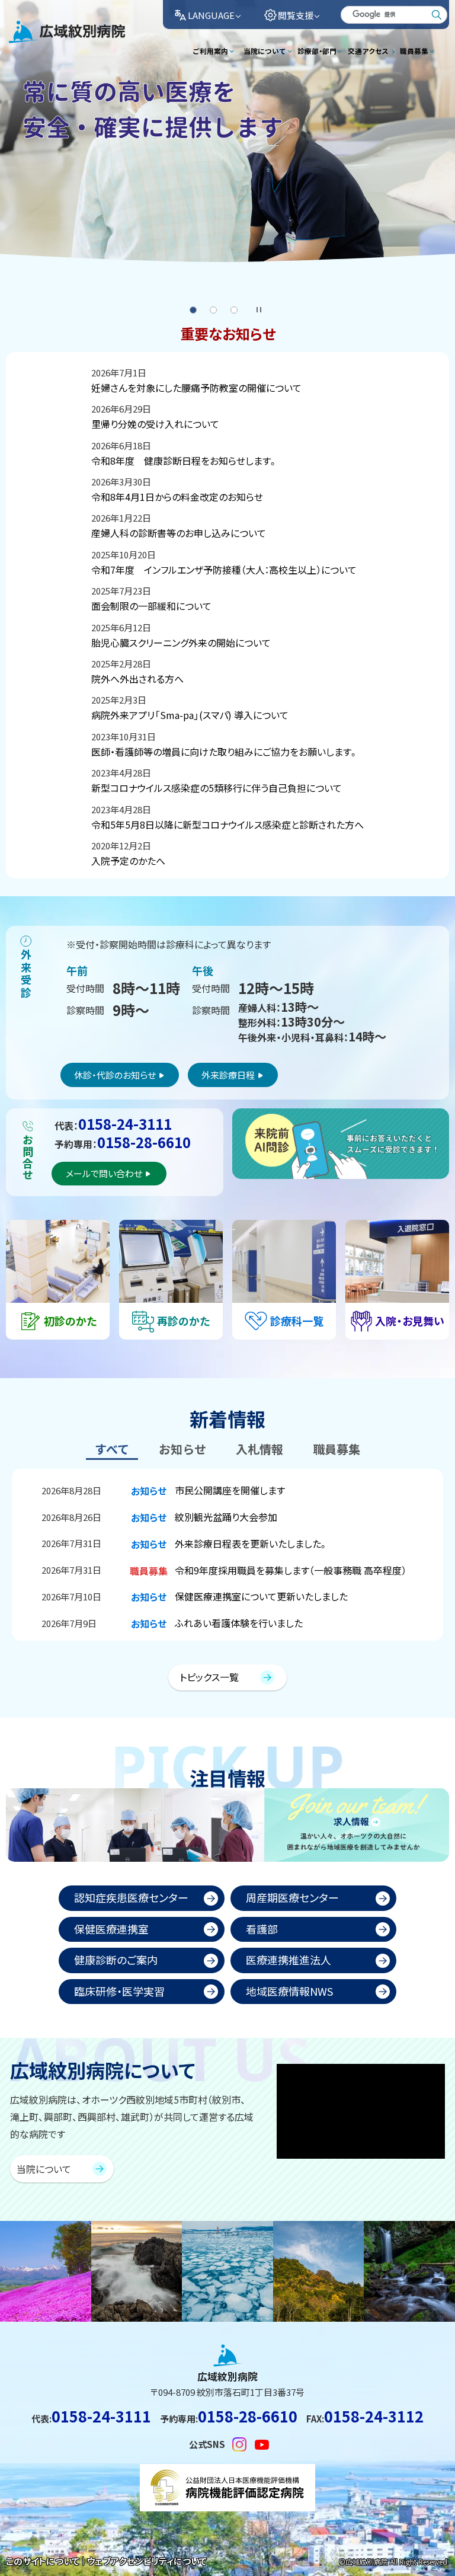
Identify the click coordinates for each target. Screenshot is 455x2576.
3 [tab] (234, 310)
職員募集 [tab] (337, 1449)
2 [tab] (213, 310)
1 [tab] (193, 310)
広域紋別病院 (37, 42)
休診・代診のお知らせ (115, 1075)
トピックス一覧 (209, 1677)
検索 (437, 15)
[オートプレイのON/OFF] (258, 308)
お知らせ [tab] (182, 1449)
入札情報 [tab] (259, 1449)
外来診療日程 (228, 1075)
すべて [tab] (112, 1449)
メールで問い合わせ (104, 1173)
